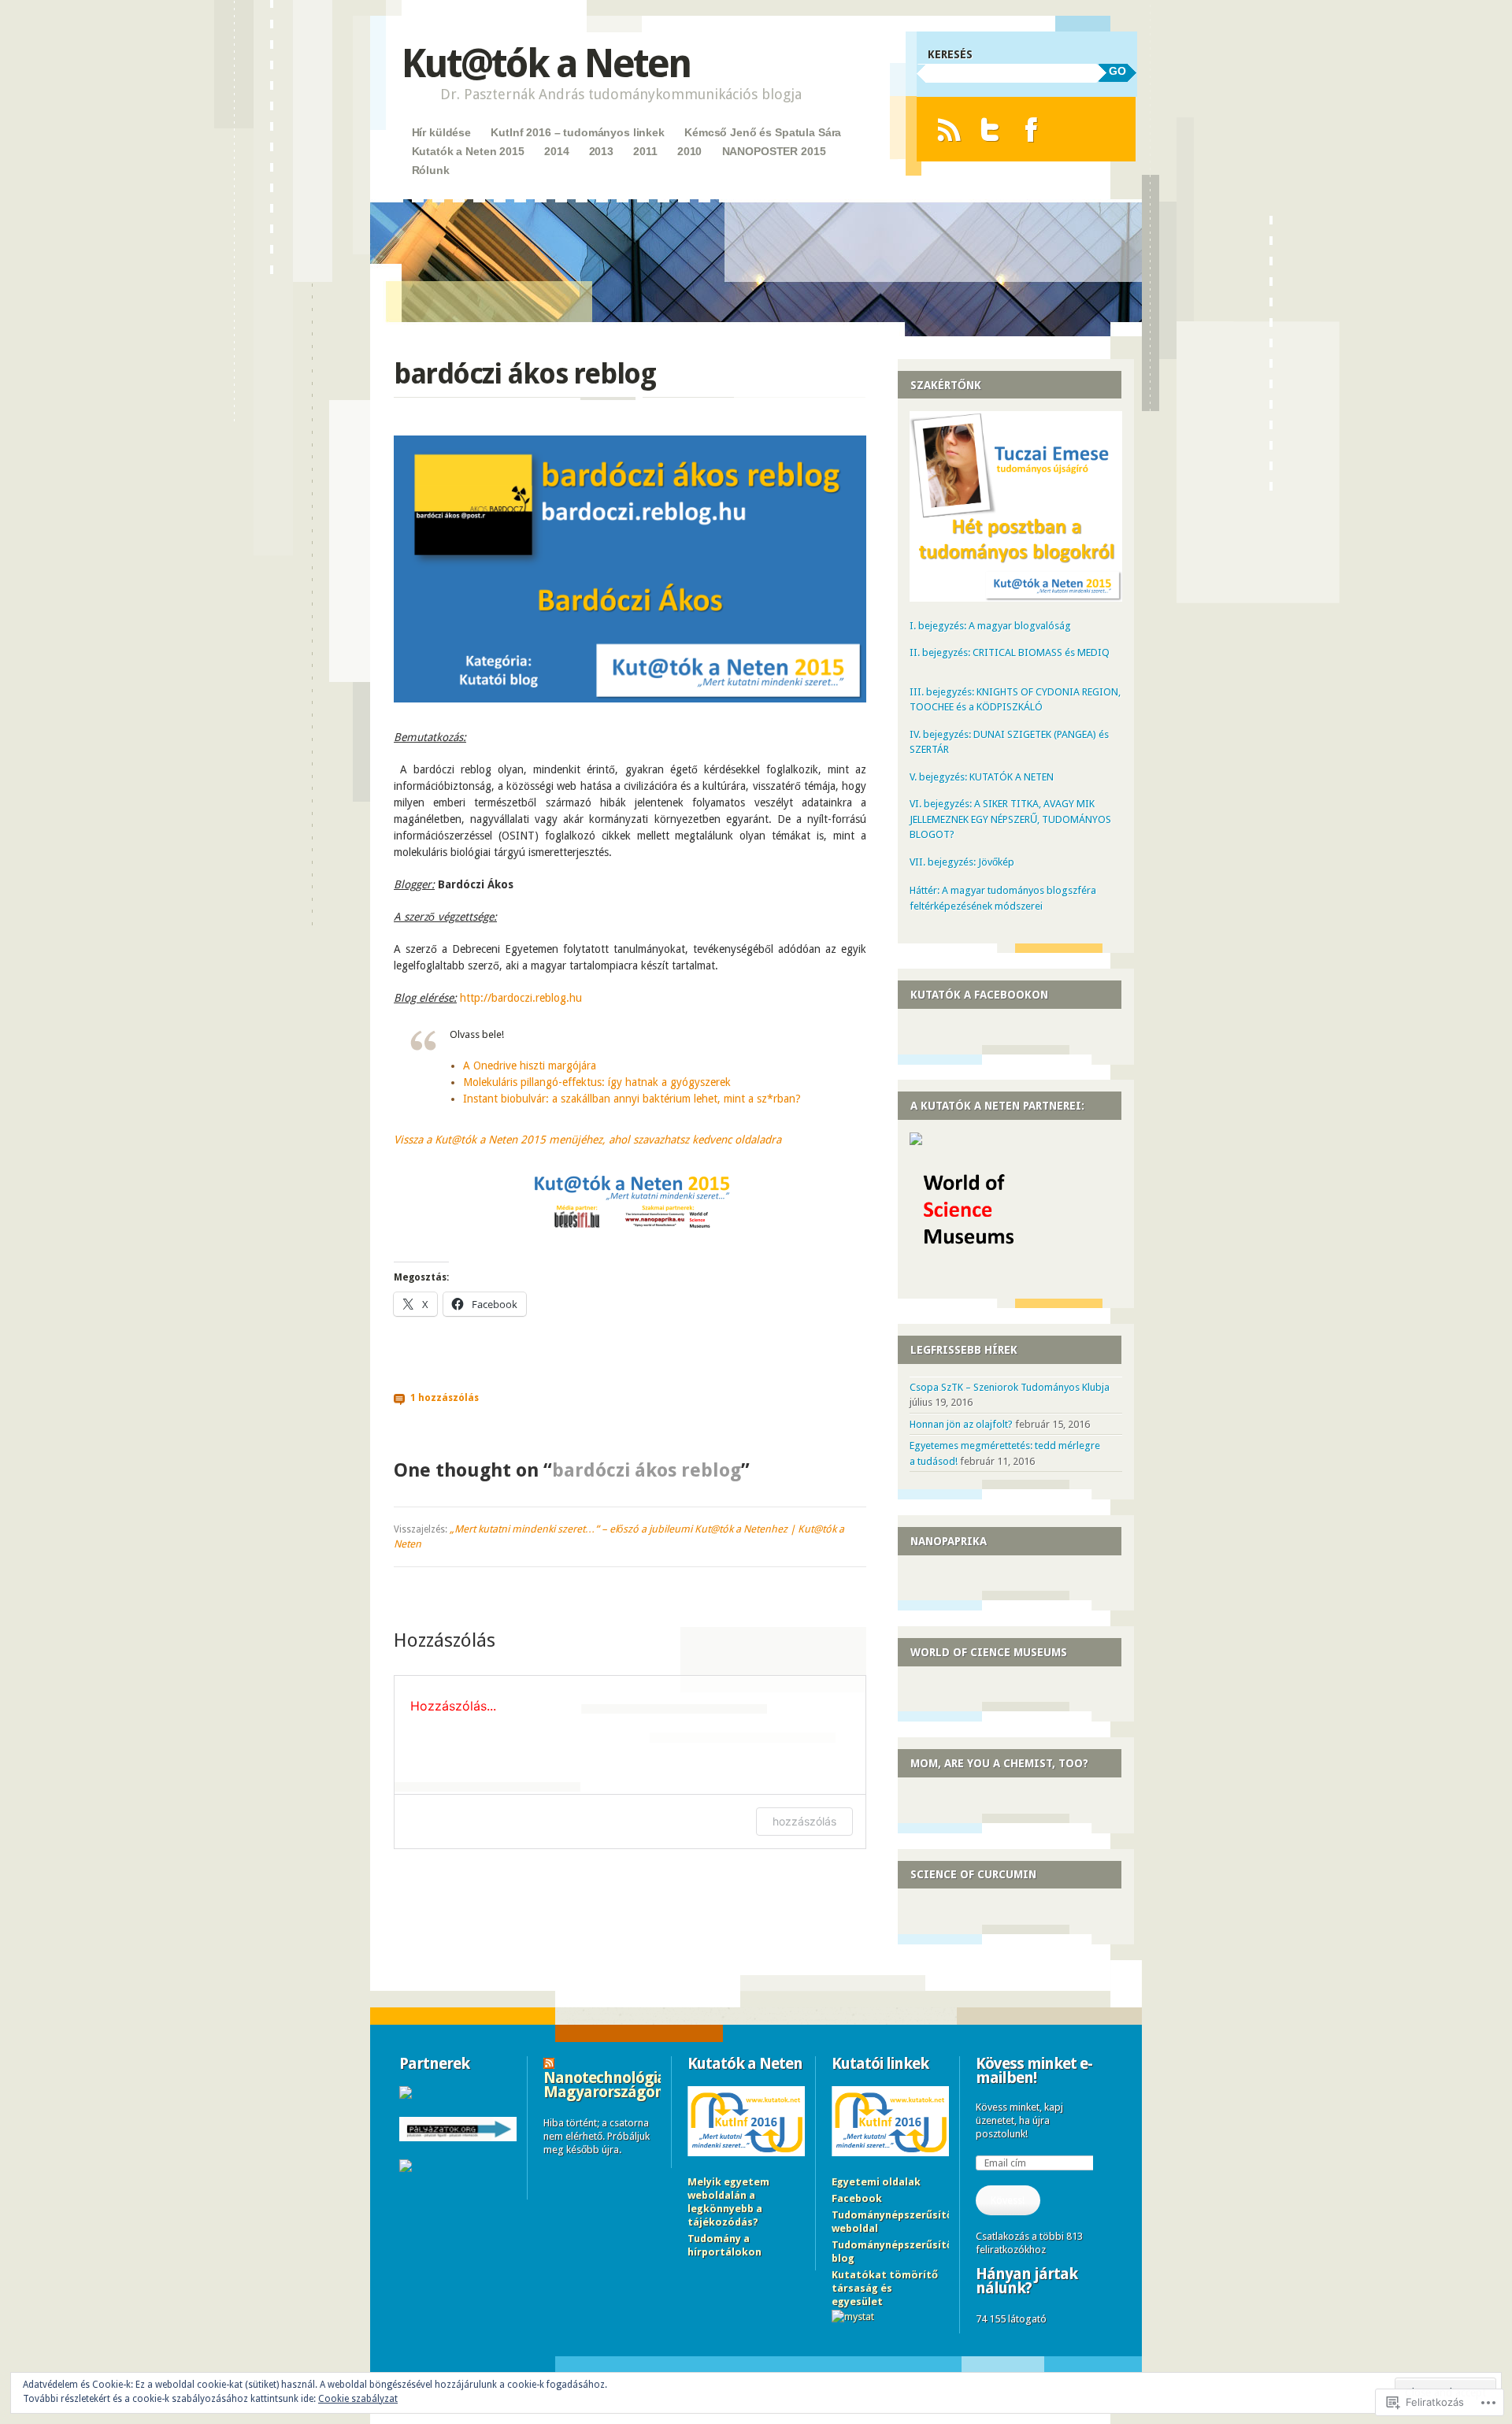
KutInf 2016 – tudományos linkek (578, 132)
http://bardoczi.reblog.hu (521, 998)
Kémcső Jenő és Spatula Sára (763, 132)
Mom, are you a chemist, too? (999, 1763)
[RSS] (949, 130)
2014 (556, 151)
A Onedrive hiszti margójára (530, 1066)
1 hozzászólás (445, 1398)
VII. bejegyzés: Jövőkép (962, 862)
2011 (645, 151)
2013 (601, 151)
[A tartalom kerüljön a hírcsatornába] (549, 2063)
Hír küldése (441, 132)
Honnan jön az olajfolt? (961, 1424)
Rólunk (431, 170)
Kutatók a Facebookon (979, 995)
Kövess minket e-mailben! (1034, 2070)
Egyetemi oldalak (876, 2182)
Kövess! (1008, 2200)
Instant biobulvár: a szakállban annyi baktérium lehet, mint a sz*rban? (632, 1099)
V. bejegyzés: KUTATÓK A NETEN (982, 777)
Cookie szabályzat (358, 2399)
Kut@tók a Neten (546, 63)
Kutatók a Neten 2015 (468, 151)
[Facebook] (1031, 130)
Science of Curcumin (973, 1874)
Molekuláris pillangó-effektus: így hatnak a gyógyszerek (597, 1082)
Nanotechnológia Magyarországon (604, 2085)
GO (1117, 71)
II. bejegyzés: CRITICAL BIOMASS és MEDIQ (1010, 652)
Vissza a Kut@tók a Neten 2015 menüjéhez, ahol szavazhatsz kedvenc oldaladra (587, 1140)
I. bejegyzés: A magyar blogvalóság (990, 626)
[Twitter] (990, 130)
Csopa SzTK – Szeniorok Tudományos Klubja (1010, 1387)
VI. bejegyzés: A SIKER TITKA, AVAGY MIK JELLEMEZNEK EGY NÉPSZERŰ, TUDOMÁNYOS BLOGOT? (1010, 819)
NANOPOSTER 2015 (774, 151)
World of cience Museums (989, 1652)
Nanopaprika (949, 1541)
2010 (689, 151)
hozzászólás (804, 1821)
